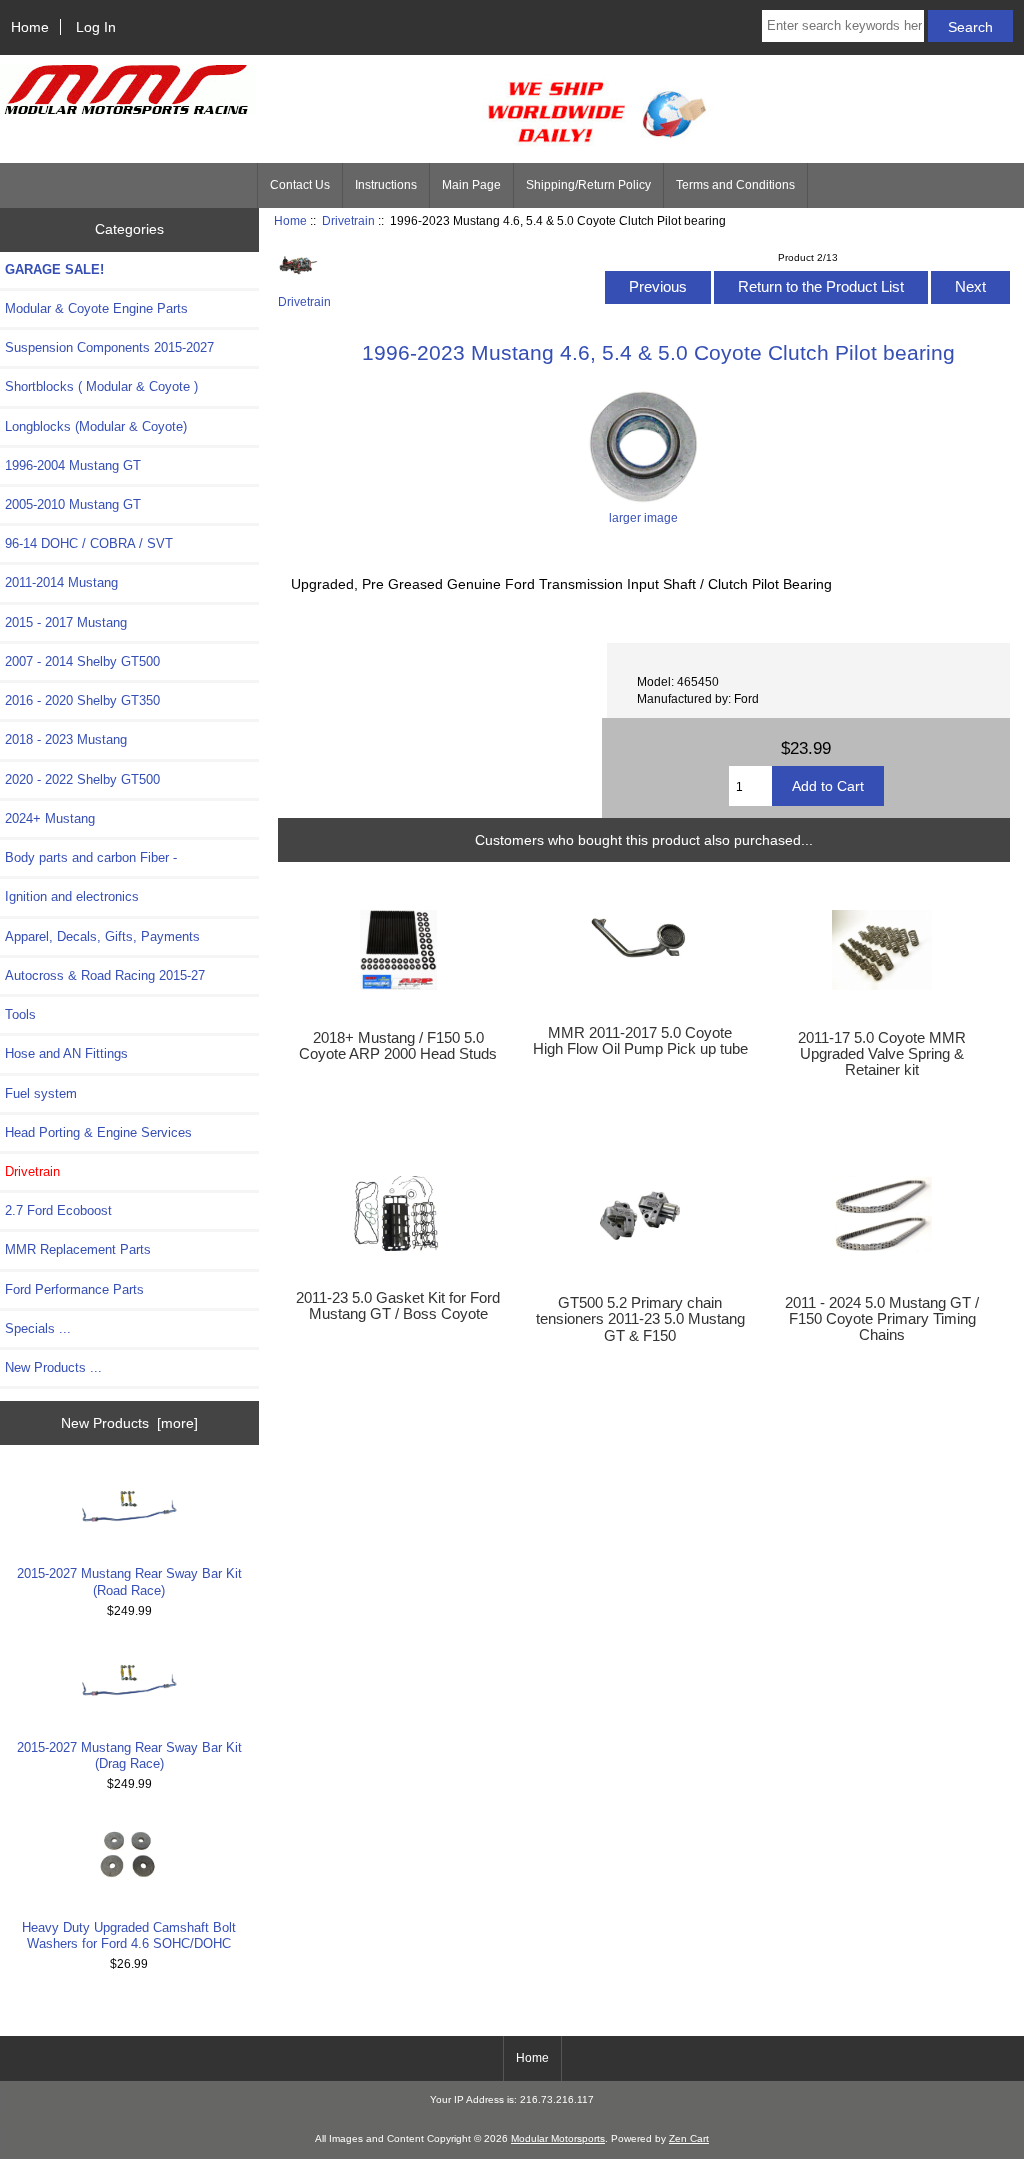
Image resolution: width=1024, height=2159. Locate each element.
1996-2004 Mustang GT (73, 465)
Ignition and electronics (72, 896)
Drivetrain (348, 220)
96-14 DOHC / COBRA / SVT (89, 543)
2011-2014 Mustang (61, 582)
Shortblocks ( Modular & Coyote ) (101, 386)
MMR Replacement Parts (78, 1249)
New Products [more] (129, 1423)
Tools (20, 1014)
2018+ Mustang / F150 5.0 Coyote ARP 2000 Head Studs (398, 1046)
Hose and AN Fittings (66, 1053)
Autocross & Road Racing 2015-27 (105, 975)
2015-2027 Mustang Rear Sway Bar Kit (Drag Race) (129, 1755)
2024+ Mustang (50, 818)
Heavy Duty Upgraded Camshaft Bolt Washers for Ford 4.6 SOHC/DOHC (129, 1935)
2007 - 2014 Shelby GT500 (82, 661)
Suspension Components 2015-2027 (109, 347)
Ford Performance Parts (74, 1289)
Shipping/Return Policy (588, 185)
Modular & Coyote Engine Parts (96, 308)
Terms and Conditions (735, 185)
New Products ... (53, 1367)
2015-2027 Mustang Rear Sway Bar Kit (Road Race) (129, 1581)
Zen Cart (689, 2138)
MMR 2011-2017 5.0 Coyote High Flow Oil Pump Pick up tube (640, 1041)
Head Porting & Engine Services (98, 1132)
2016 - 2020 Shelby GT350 (82, 700)
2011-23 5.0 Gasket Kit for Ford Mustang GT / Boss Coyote (398, 1306)
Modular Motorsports (558, 2138)
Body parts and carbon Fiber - (91, 857)
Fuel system (41, 1093)
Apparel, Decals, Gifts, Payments (102, 936)
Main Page (471, 185)
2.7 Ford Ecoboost (58, 1210)
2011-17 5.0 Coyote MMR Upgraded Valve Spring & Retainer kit (882, 1054)
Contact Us (300, 185)
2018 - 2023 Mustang (66, 739)
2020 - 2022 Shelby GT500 (82, 779)
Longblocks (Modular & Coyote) (96, 426)
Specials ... (38, 1328)
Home (30, 27)
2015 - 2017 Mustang (66, 622)
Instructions (386, 185)
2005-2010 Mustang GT (73, 504)
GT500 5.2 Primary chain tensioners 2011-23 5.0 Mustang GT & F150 (640, 1319)
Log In (96, 27)
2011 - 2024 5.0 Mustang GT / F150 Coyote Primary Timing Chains (882, 1319)
